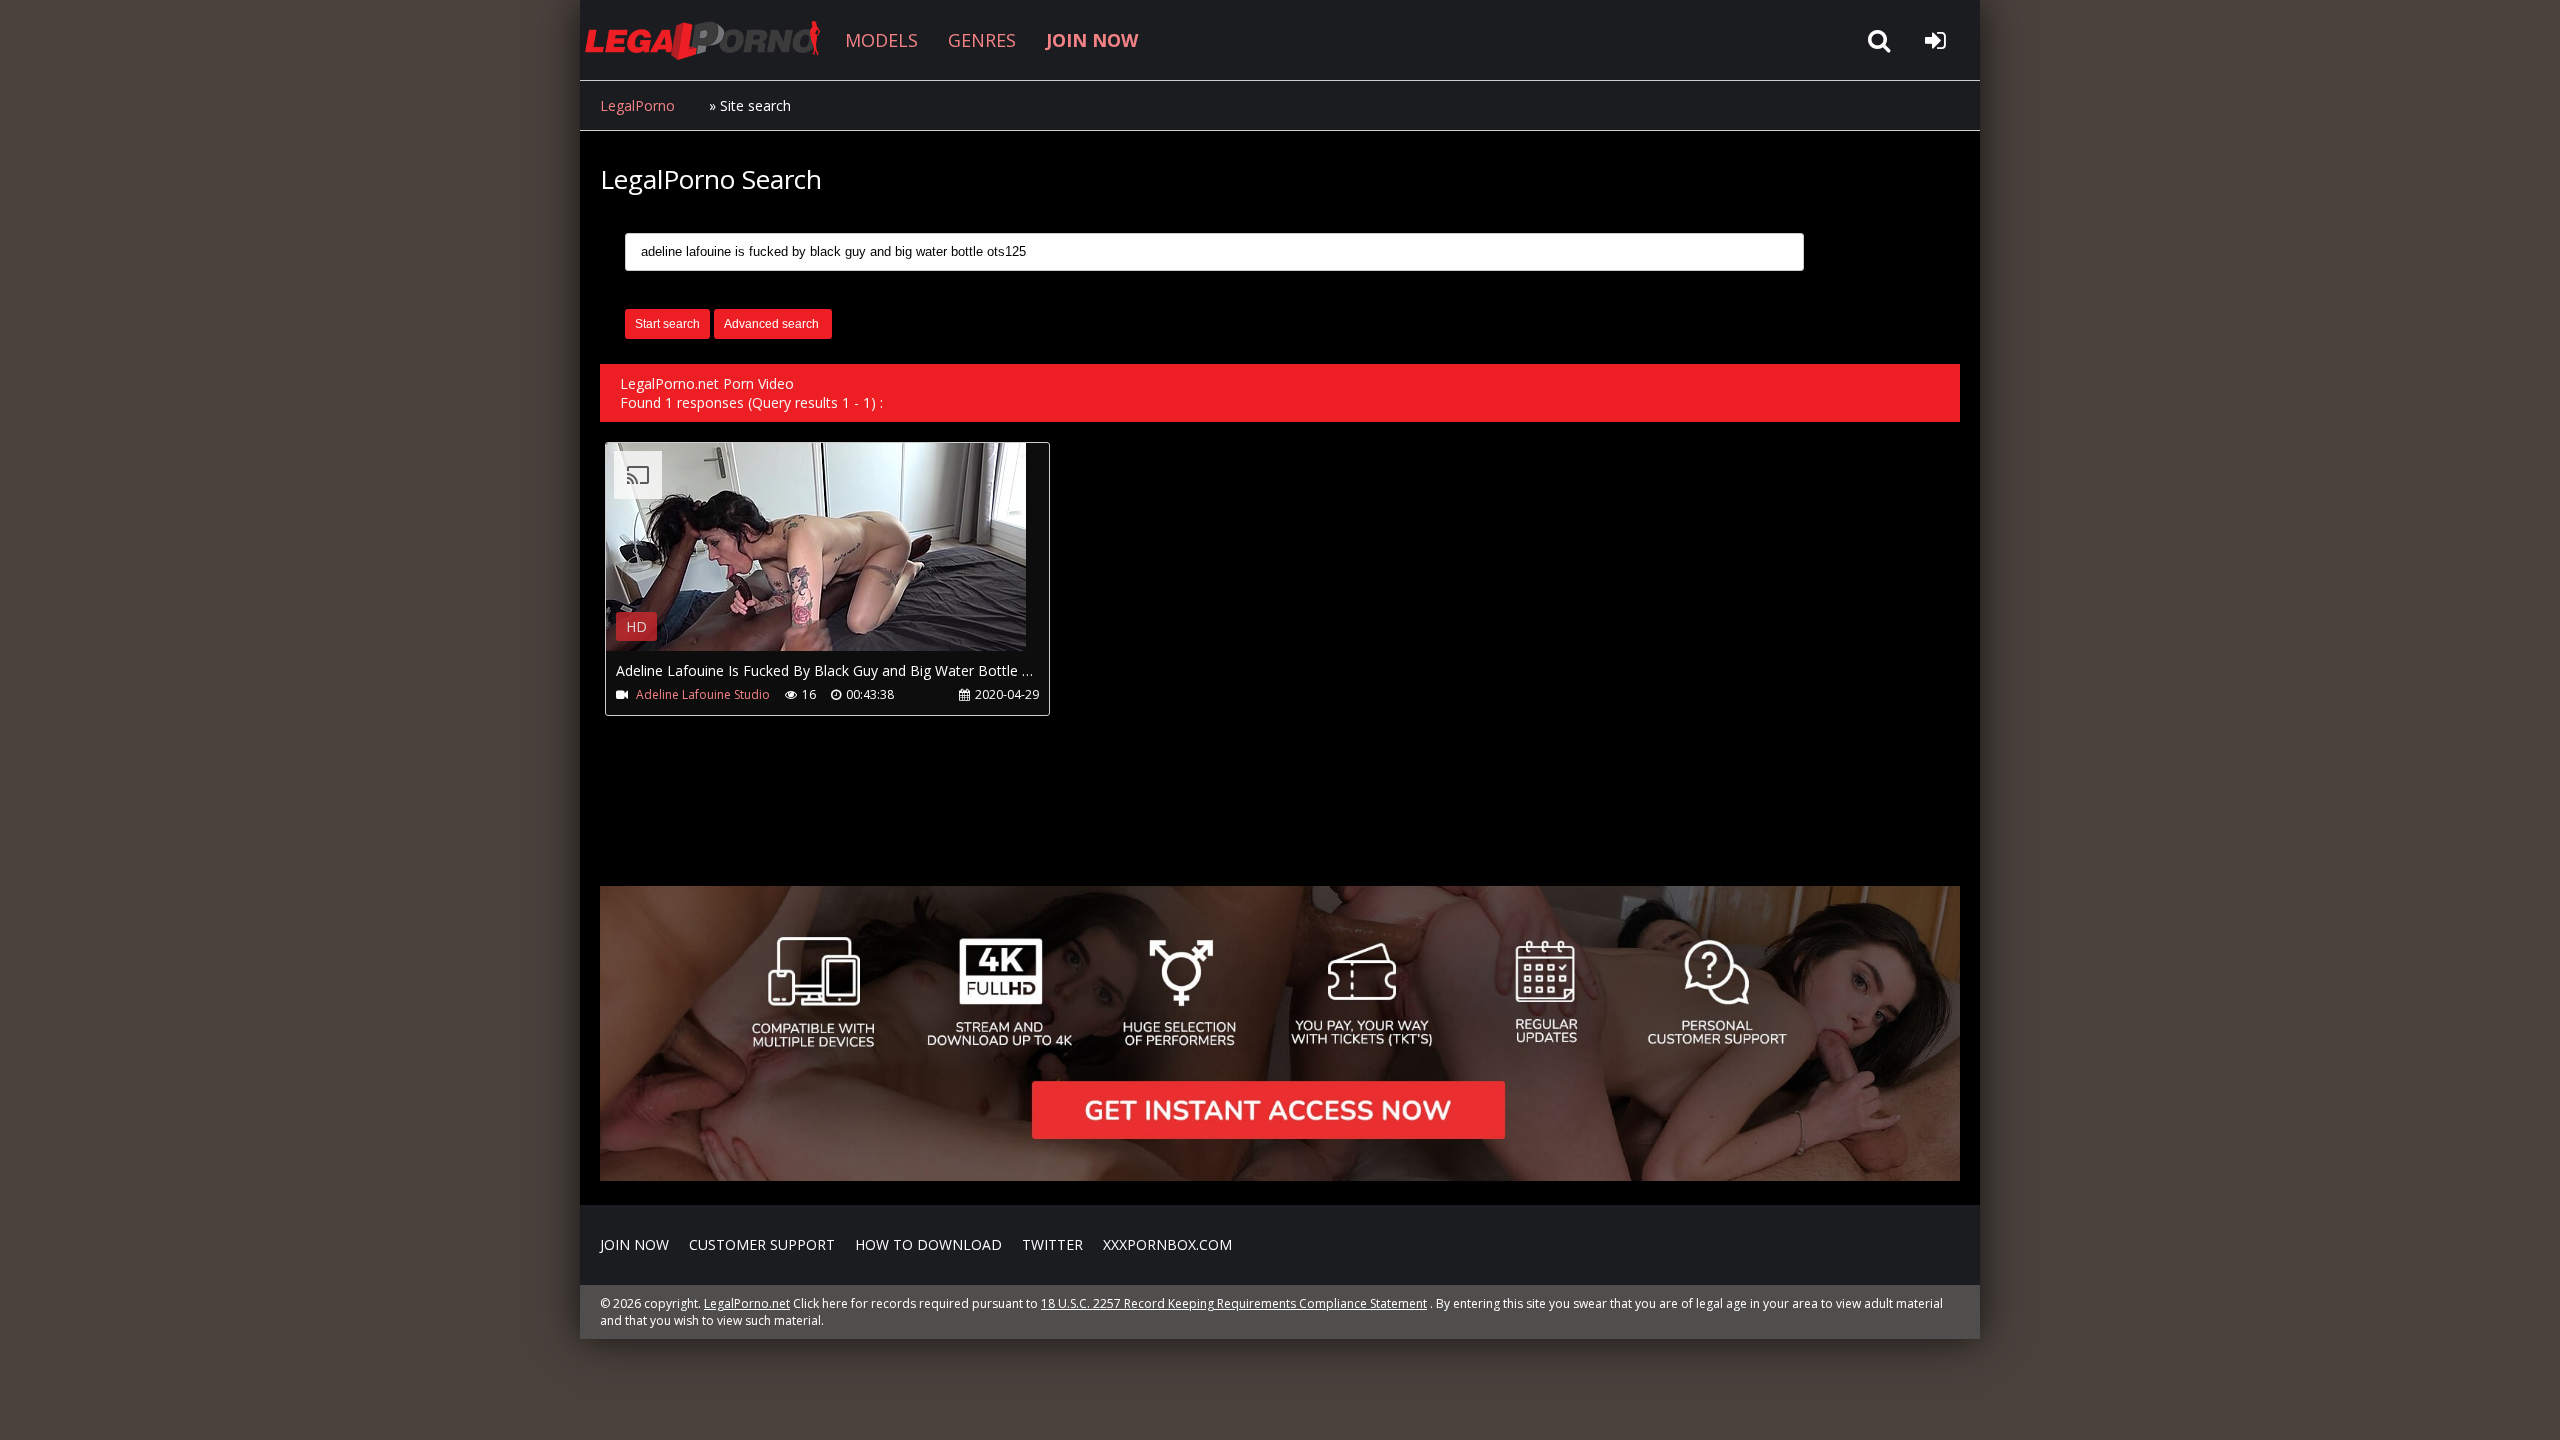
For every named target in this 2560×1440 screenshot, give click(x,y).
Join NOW (634, 1244)
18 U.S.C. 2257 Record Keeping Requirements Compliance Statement (1234, 1303)
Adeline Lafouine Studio (703, 694)
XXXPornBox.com (1167, 1244)
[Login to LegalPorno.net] (1935, 40)
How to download (928, 1244)
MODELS (881, 40)
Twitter (1052, 1244)
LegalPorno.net (710, 40)
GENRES (982, 40)
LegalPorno (637, 105)
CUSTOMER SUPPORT (762, 1244)
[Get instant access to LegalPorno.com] (1280, 1175)
